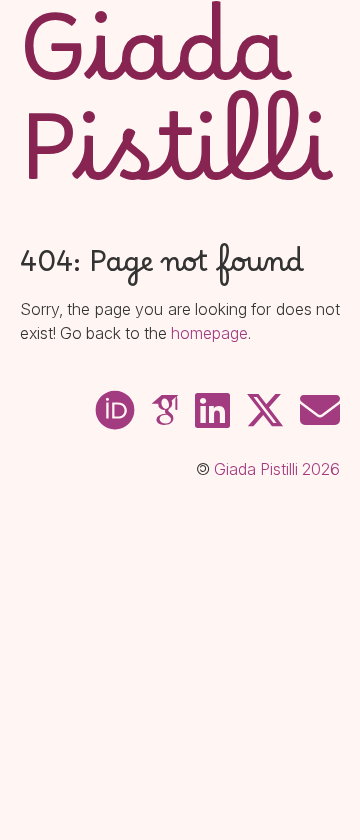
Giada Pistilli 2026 (277, 469)
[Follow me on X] (265, 410)
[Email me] (320, 410)
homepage (209, 333)
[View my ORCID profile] (115, 410)
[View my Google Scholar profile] (165, 410)
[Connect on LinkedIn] (212, 410)
